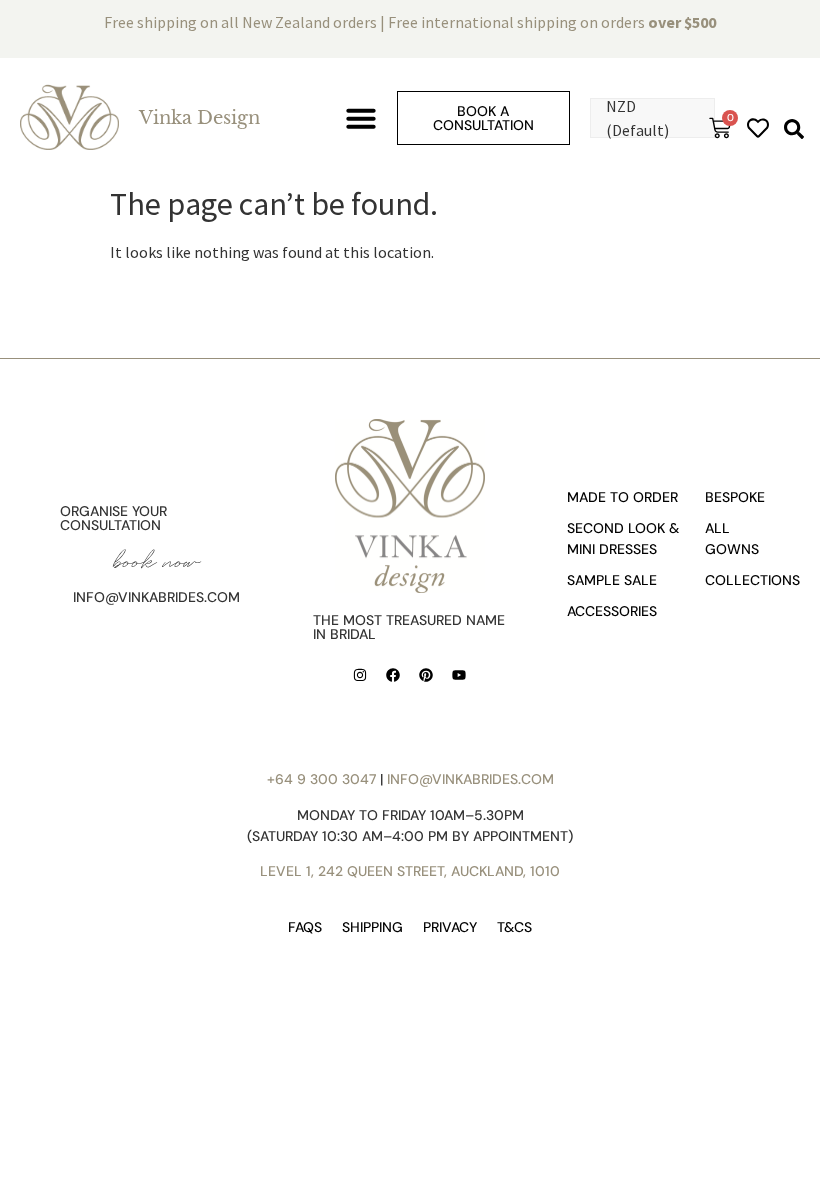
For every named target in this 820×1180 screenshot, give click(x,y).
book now (157, 560)
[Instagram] (360, 675)
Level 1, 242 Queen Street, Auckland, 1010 (410, 871)
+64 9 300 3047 (321, 779)
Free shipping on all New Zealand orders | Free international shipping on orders (410, 22)
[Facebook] (393, 675)
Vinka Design (199, 118)
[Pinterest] (426, 675)
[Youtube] (459, 675)
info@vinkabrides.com (156, 597)
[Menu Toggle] (361, 118)
